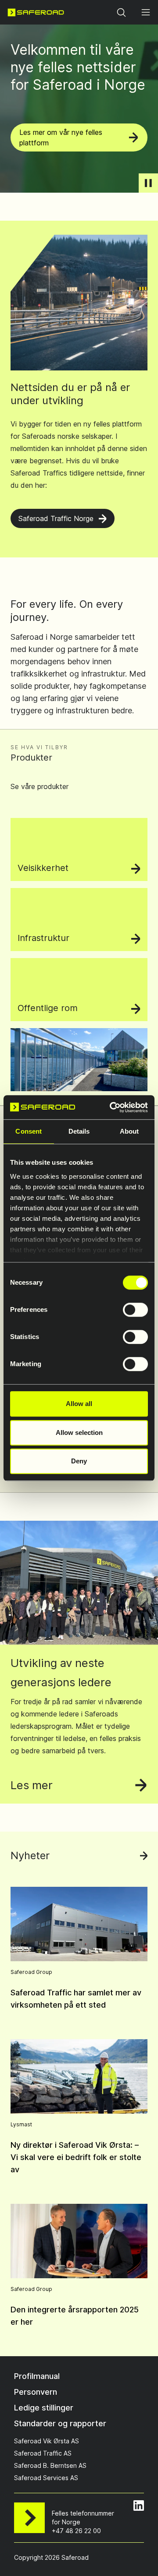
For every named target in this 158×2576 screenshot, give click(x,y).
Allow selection (79, 1432)
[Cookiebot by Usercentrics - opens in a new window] (111, 1107)
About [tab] (129, 1131)
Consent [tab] (29, 1131)
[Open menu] (146, 12)
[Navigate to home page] (36, 12)
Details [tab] (79, 1131)
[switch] (135, 1310)
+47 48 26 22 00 (76, 2531)
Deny (79, 1461)
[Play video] (148, 183)
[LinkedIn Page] (139, 2506)
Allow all (79, 1404)
